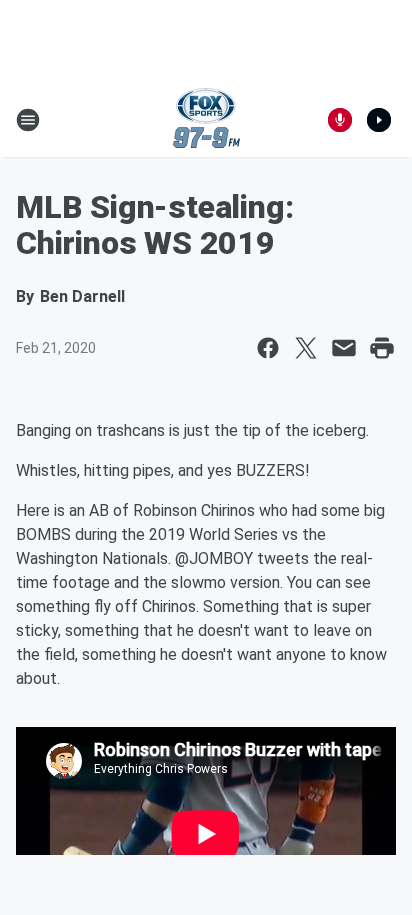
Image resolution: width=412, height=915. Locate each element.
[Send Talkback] (340, 120)
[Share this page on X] (306, 348)
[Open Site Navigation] (28, 120)
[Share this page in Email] (344, 348)
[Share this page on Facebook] (268, 348)
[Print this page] (382, 348)
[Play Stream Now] (379, 120)
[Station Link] (206, 120)
